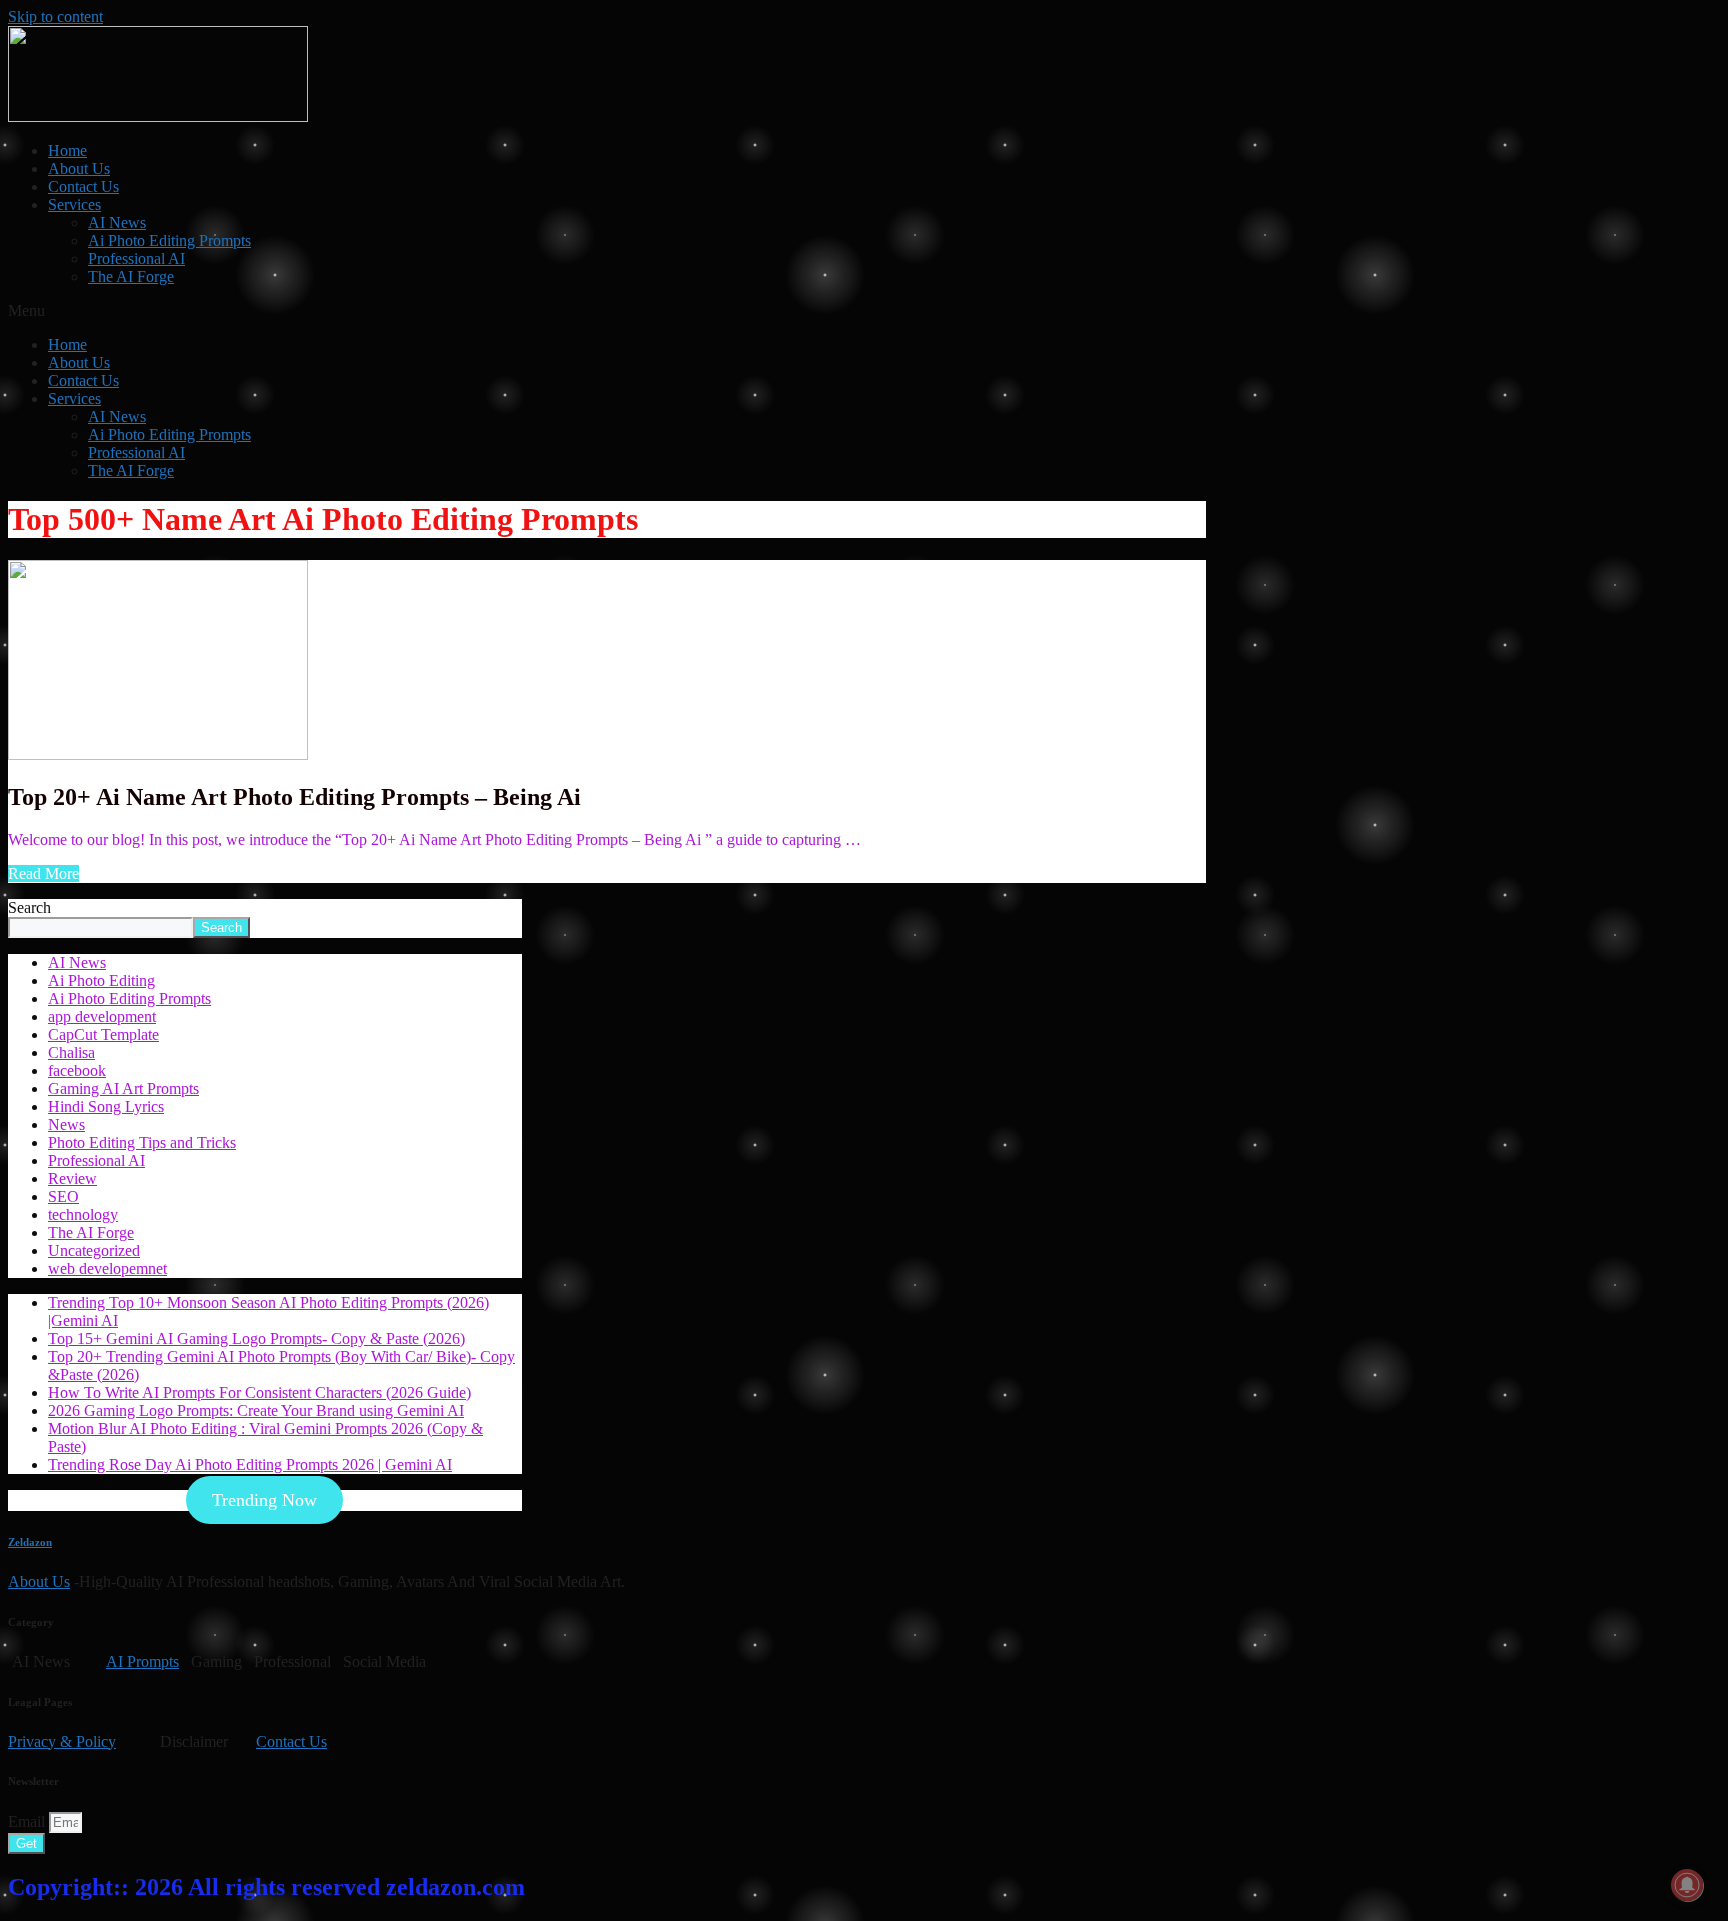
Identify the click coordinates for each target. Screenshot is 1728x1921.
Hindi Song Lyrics (106, 1106)
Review (72, 1178)
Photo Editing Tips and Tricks (142, 1142)
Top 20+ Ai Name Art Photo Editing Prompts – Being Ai (294, 797)
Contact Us (83, 186)
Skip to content (55, 16)
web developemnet (107, 1268)
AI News (117, 222)
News (66, 1124)
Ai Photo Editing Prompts (169, 240)
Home (67, 150)
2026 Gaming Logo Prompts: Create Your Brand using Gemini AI (256, 1410)
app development (102, 1016)
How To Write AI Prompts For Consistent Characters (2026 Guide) (259, 1392)
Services (74, 204)
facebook (77, 1070)
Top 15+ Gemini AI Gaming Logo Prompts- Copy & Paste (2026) (256, 1338)
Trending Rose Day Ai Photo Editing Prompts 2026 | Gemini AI (250, 1464)
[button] (864, 311)
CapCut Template (103, 1034)
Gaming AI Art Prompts (123, 1088)
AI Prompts (142, 1661)
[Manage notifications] (1687, 1885)
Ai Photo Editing (101, 980)
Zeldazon (30, 1542)
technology (83, 1214)
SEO (63, 1196)
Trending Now (264, 1500)
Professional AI (136, 258)
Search (29, 907)
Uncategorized (94, 1250)
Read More (43, 873)
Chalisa (71, 1052)
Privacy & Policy (62, 1741)
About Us (79, 168)
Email (28, 1821)
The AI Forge (131, 276)
